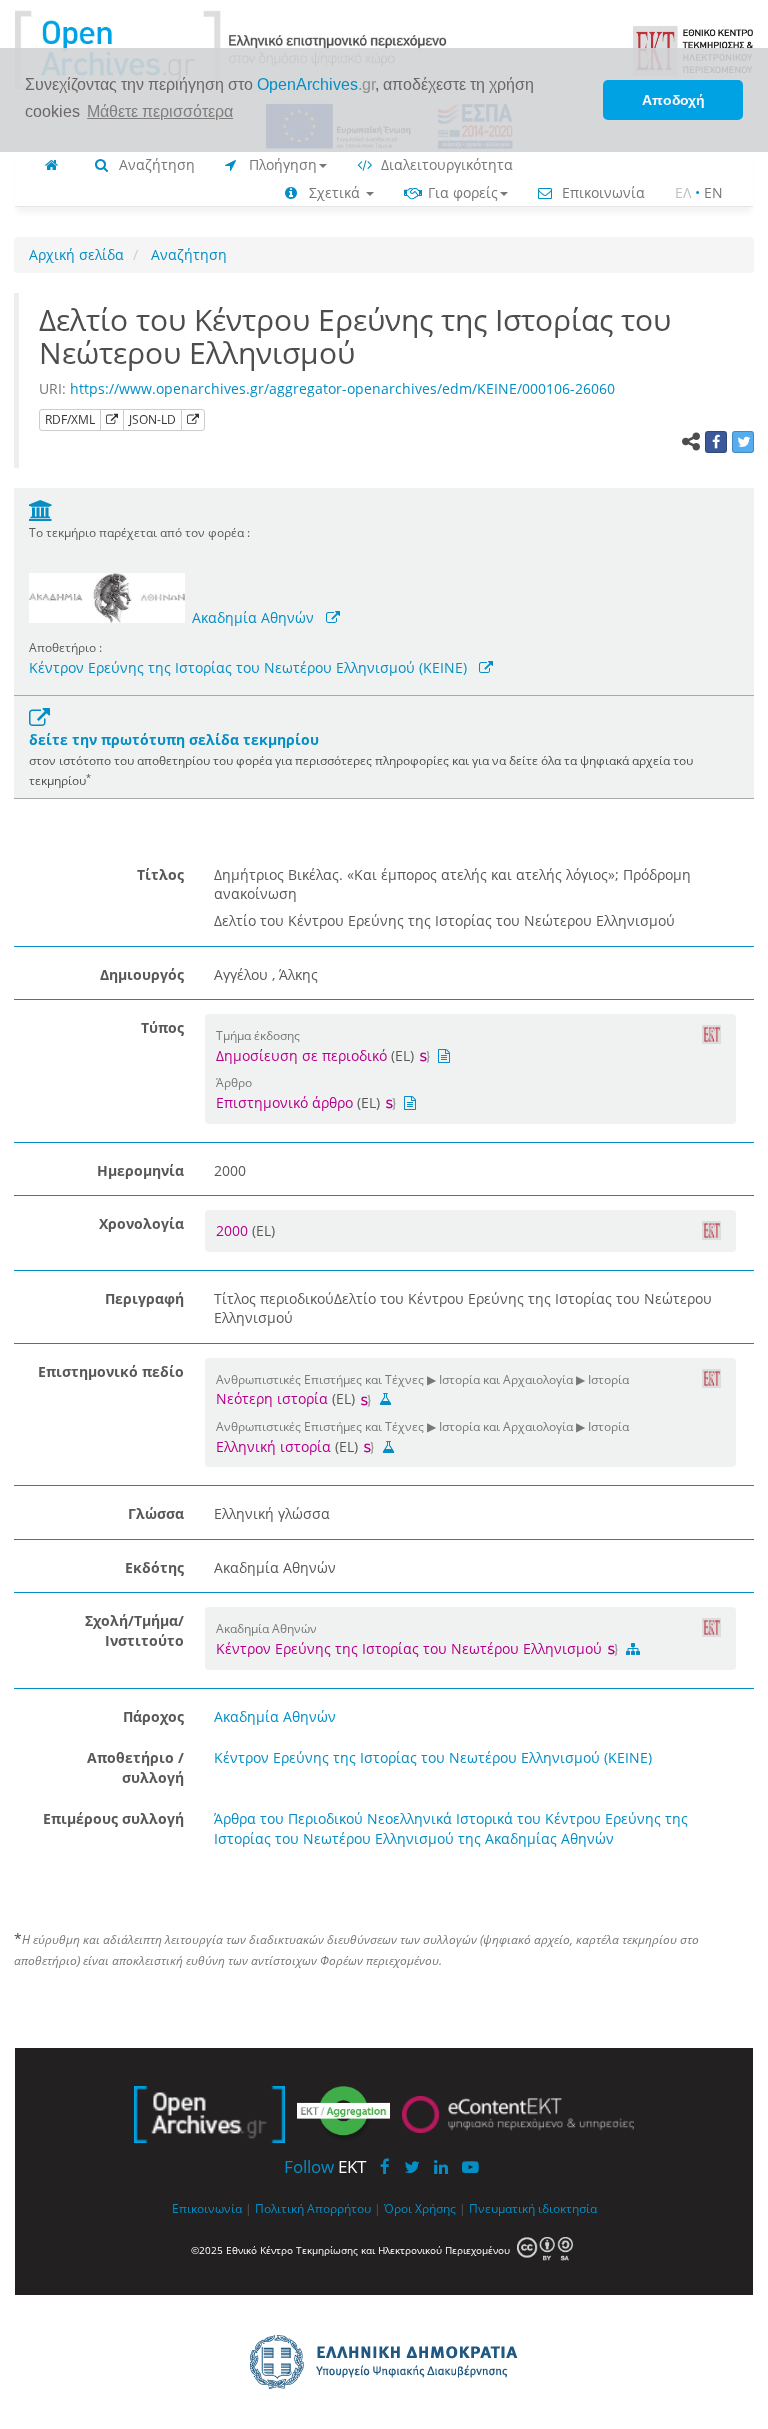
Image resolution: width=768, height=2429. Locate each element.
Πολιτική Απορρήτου (313, 2208)
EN (713, 192)
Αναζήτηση (155, 164)
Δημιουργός (142, 974)
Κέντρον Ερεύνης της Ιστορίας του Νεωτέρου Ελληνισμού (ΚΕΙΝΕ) (248, 667)
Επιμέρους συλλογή (113, 1818)
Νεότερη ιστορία (272, 1398)
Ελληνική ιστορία (273, 1446)
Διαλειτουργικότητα (445, 164)
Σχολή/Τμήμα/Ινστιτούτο (134, 1630)
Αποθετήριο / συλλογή (135, 1767)
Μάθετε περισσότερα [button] (160, 111)
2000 (234, 1230)
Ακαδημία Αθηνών (253, 617)
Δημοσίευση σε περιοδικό (301, 1055)
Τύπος (162, 1027)
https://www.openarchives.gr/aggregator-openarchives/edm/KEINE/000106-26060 (342, 388)
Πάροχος (153, 1716)
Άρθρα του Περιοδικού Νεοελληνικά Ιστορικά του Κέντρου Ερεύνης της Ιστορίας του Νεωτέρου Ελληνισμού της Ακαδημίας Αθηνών (451, 1828)
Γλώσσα (156, 1513)
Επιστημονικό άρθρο (284, 1102)
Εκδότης (154, 1567)
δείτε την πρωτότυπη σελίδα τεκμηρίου (174, 739)
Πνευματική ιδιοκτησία (533, 2208)
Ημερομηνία (140, 1170)
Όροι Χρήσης (420, 2208)
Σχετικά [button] (334, 192)
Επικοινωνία (601, 192)
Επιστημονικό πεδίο (111, 1371)
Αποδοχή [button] (673, 100)
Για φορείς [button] (461, 192)
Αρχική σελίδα (76, 254)
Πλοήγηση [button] (281, 164)
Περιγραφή (144, 1298)
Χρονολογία (141, 1223)
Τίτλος (160, 874)
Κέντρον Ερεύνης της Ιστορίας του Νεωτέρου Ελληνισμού (411, 1648)
